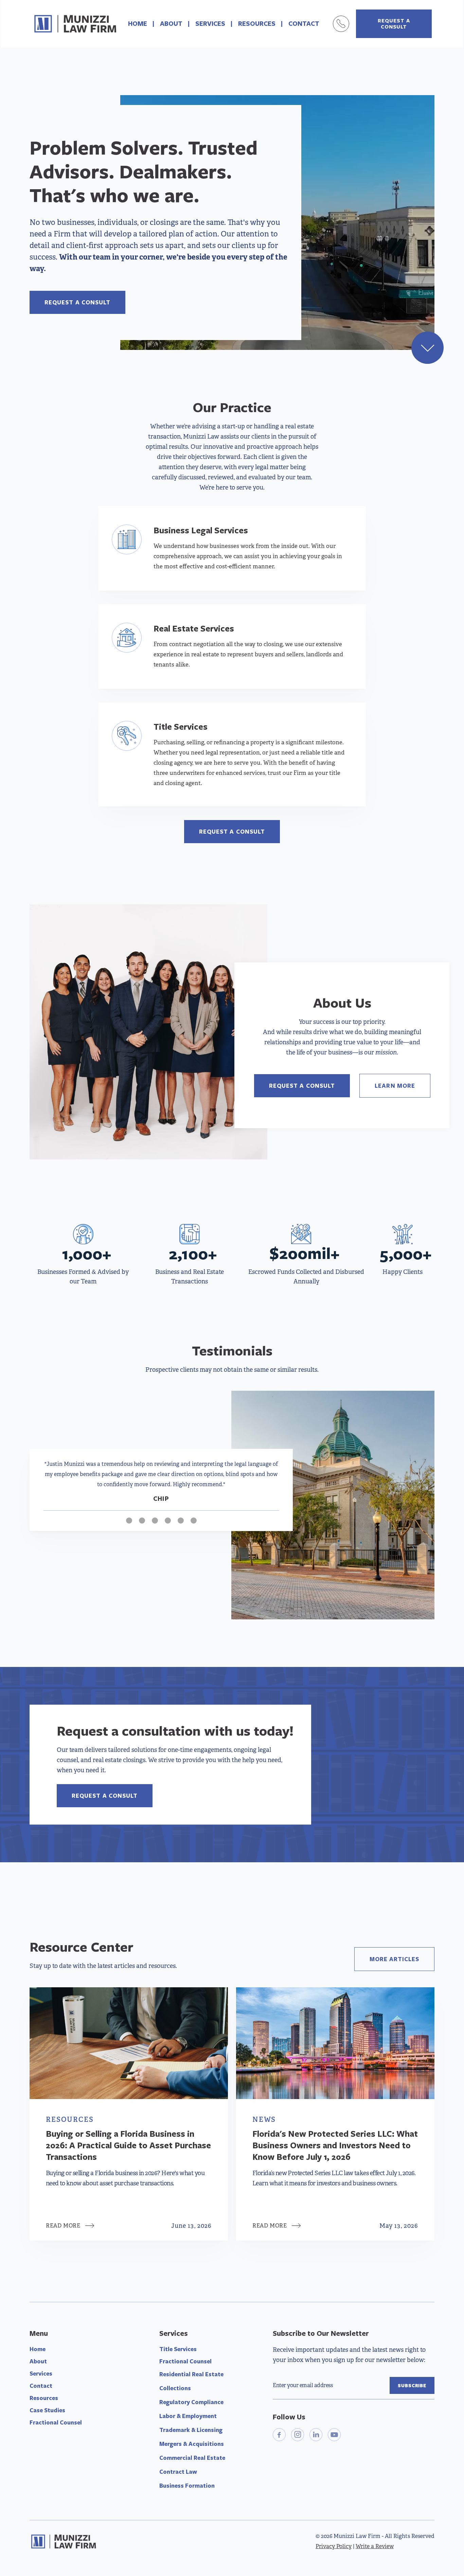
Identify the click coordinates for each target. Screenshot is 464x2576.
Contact (41, 2386)
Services (41, 2373)
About (38, 2361)
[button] (57, 1490)
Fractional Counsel (56, 2422)
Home (38, 2349)
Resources (44, 2398)
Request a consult (77, 302)
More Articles (394, 1959)
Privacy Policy (334, 2546)
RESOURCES (257, 23)
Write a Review (375, 2546)
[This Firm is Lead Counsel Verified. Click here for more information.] (298, 2473)
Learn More (395, 1086)
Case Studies (47, 2410)
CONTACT (304, 23)
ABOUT (171, 23)
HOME (138, 23)
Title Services (178, 2349)
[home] (75, 24)
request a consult (394, 24)
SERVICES (210, 23)
